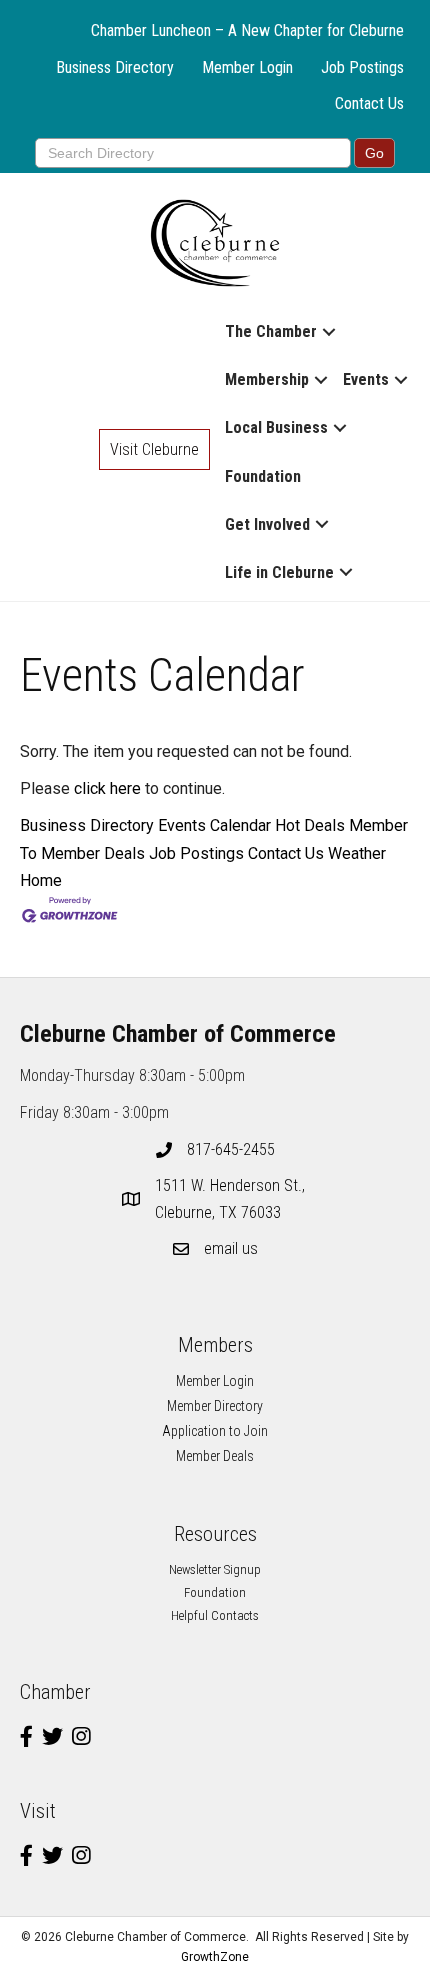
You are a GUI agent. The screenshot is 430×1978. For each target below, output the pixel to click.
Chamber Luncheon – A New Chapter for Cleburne (247, 30)
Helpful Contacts (215, 1615)
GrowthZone (215, 1957)
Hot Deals (310, 825)
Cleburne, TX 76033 (232, 1199)
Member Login (247, 67)
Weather (357, 853)
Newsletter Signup (215, 1569)
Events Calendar (214, 825)
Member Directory (215, 1406)
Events (366, 379)
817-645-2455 (231, 1149)
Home (41, 880)
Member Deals (215, 1456)
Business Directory (115, 67)
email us (231, 1248)
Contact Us (369, 103)
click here (107, 788)
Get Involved (267, 524)
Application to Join (215, 1431)
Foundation (263, 476)
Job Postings (362, 67)
